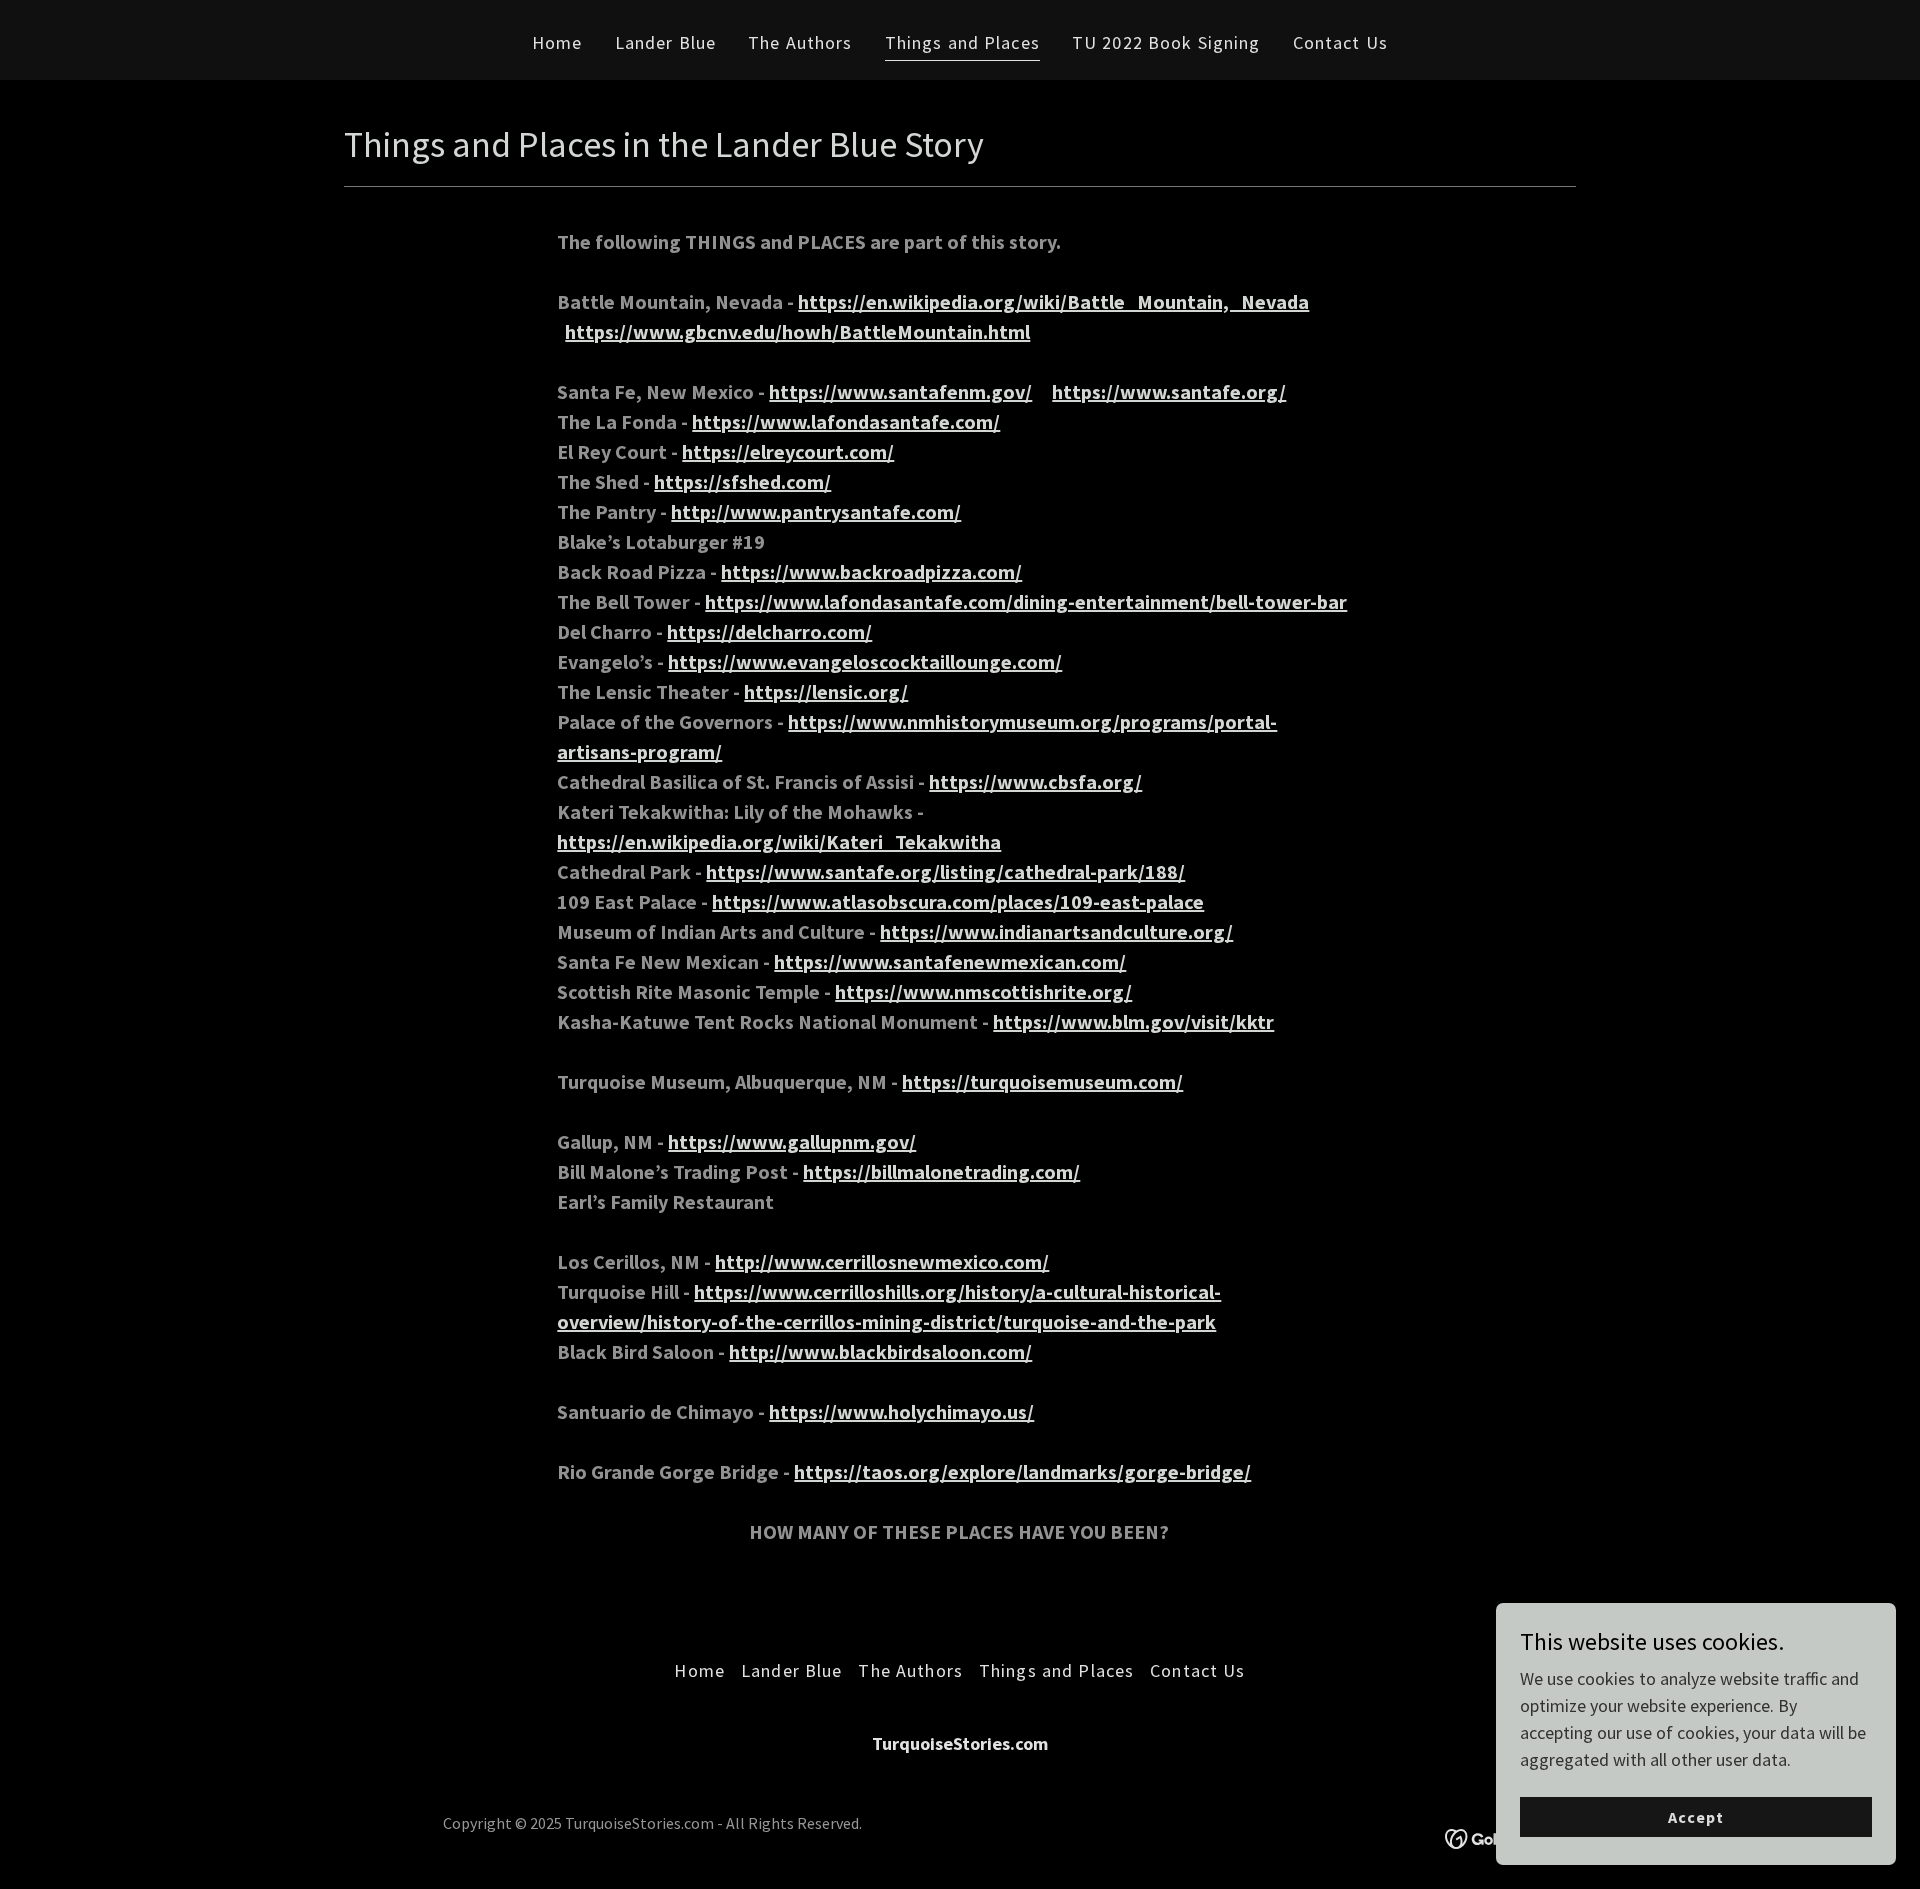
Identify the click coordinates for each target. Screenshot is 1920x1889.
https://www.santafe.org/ (1169, 391)
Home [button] (699, 1670)
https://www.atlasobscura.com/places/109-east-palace (958, 901)
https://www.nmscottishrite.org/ (983, 991)
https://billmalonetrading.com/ (941, 1171)
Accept (1696, 1817)
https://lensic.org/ (826, 691)
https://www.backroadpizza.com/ (871, 571)
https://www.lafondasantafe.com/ (846, 421)
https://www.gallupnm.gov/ (792, 1141)
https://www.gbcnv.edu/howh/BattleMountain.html (797, 331)
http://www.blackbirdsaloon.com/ (880, 1351)
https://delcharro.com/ (769, 631)
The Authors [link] (800, 42)
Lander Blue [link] (665, 42)
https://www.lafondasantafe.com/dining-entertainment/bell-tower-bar (1026, 601)
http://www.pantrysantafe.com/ (816, 511)
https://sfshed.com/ (742, 481)
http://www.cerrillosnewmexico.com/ (882, 1261)
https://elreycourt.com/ (788, 451)
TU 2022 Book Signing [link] (1166, 42)
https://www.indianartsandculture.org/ (1056, 931)
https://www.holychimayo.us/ (901, 1411)
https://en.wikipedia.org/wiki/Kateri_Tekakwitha (779, 841)
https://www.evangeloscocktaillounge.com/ (865, 661)
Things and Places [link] (962, 42)
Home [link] (557, 42)
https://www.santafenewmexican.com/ (950, 961)
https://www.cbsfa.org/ (1035, 781)
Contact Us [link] (1340, 42)
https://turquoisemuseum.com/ (1042, 1081)
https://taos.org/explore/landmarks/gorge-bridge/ (1022, 1471)
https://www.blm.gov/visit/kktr (1133, 1021)
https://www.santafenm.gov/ (900, 391)
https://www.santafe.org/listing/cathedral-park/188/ (945, 871)
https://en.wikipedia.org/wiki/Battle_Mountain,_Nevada (1053, 301)
